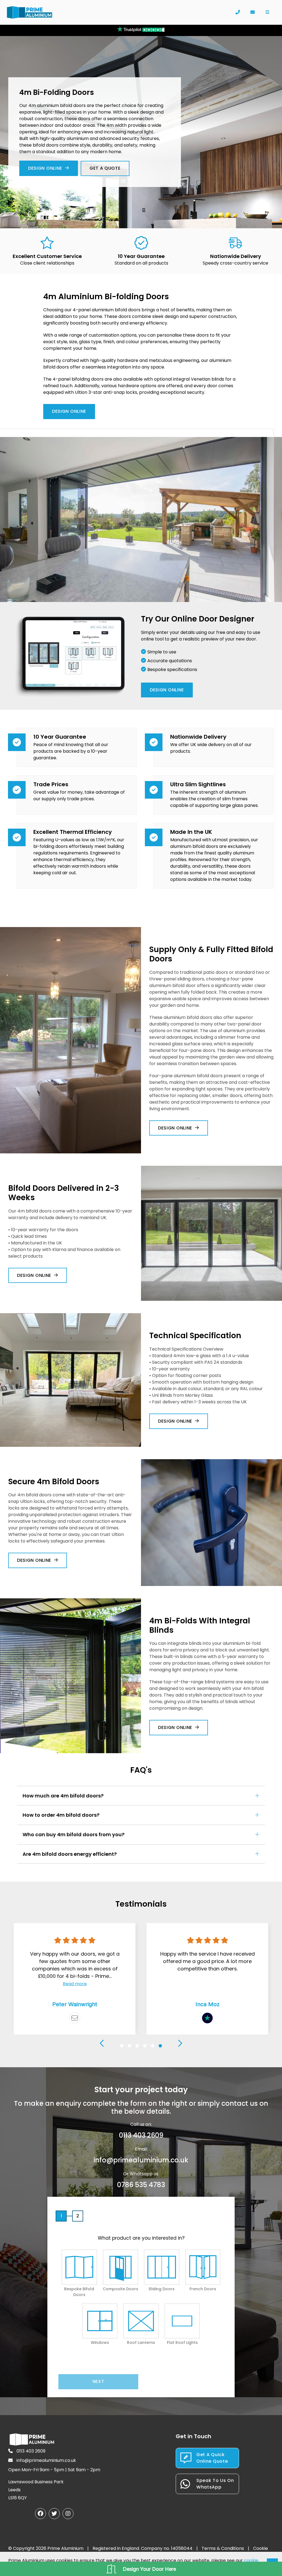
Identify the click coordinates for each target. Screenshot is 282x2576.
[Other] (75, 2018)
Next (180, 2043)
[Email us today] (253, 12)
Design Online (45, 168)
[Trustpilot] (207, 2018)
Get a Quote (105, 168)
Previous (102, 2043)
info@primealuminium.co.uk (141, 2160)
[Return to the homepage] (30, 12)
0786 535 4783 (141, 2185)
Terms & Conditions (223, 2548)
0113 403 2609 (141, 2135)
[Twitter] (54, 2514)
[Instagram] (68, 2514)
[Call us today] (238, 12)
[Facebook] (40, 2514)
